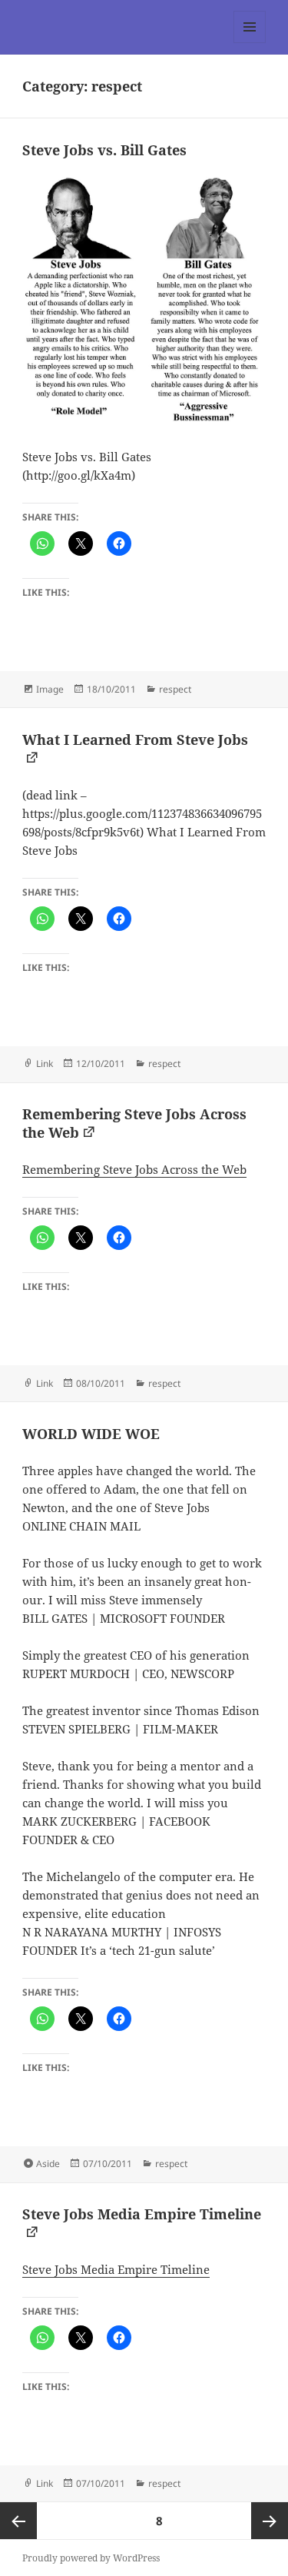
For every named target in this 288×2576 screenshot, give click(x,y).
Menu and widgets (250, 43)
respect (175, 689)
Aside (48, 2164)
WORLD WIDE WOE (91, 1434)
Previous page (18, 2521)
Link (45, 1064)
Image (50, 689)
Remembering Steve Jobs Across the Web (134, 1169)
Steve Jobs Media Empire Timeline (116, 2269)
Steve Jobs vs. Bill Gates (104, 150)
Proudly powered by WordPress (91, 2558)
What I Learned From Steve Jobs (135, 740)
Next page (270, 2521)
